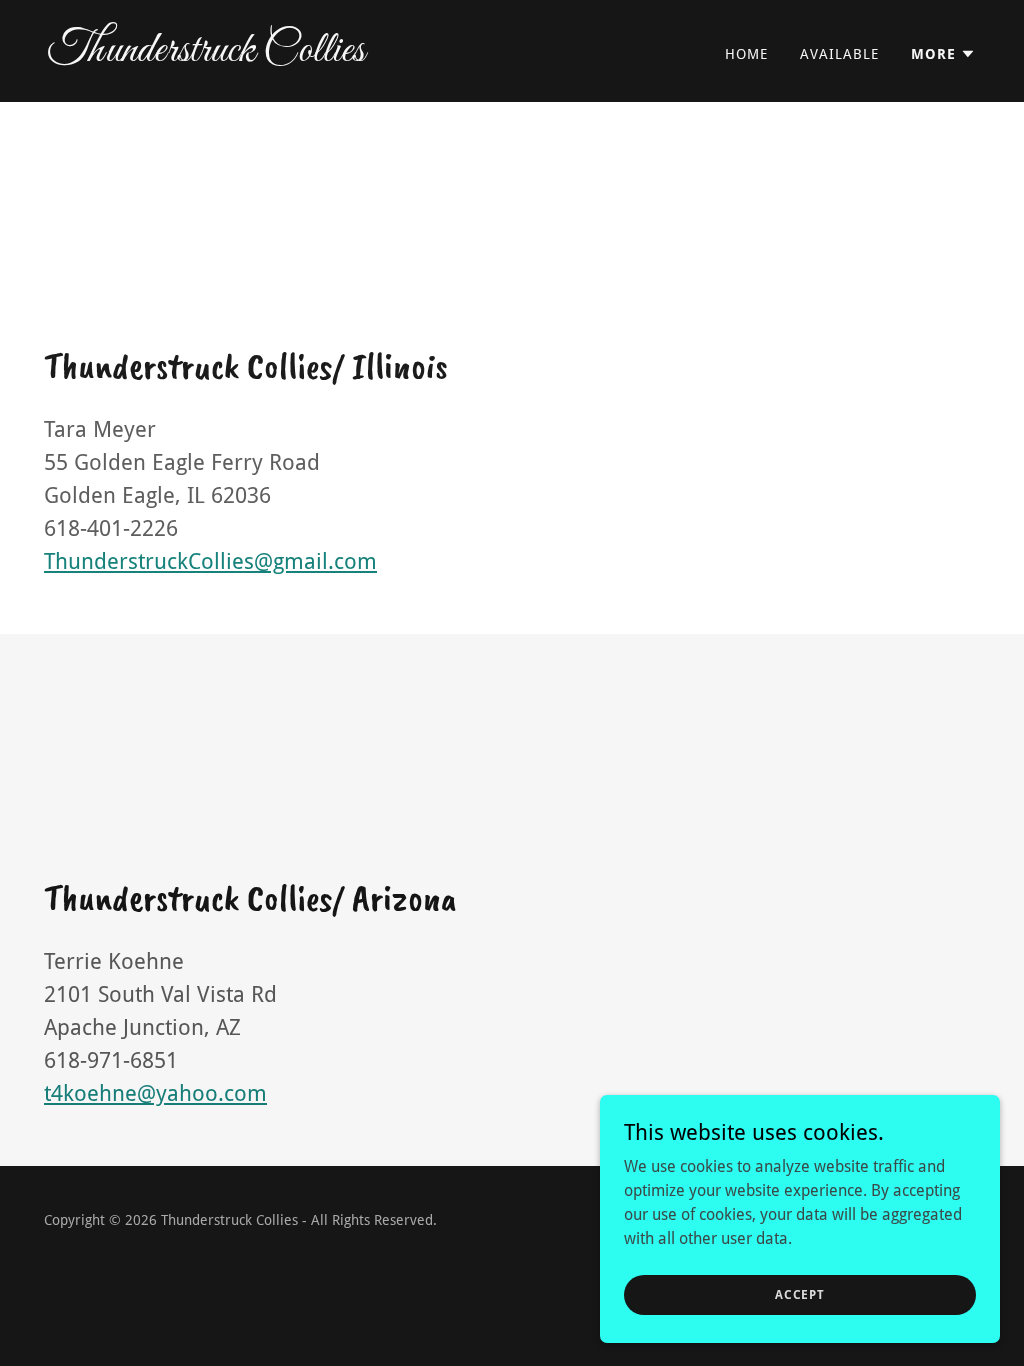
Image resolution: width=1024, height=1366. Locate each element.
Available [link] (839, 54)
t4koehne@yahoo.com (155, 1093)
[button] (943, 54)
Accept (800, 1294)
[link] (272, 55)
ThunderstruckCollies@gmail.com (210, 561)
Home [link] (746, 54)
